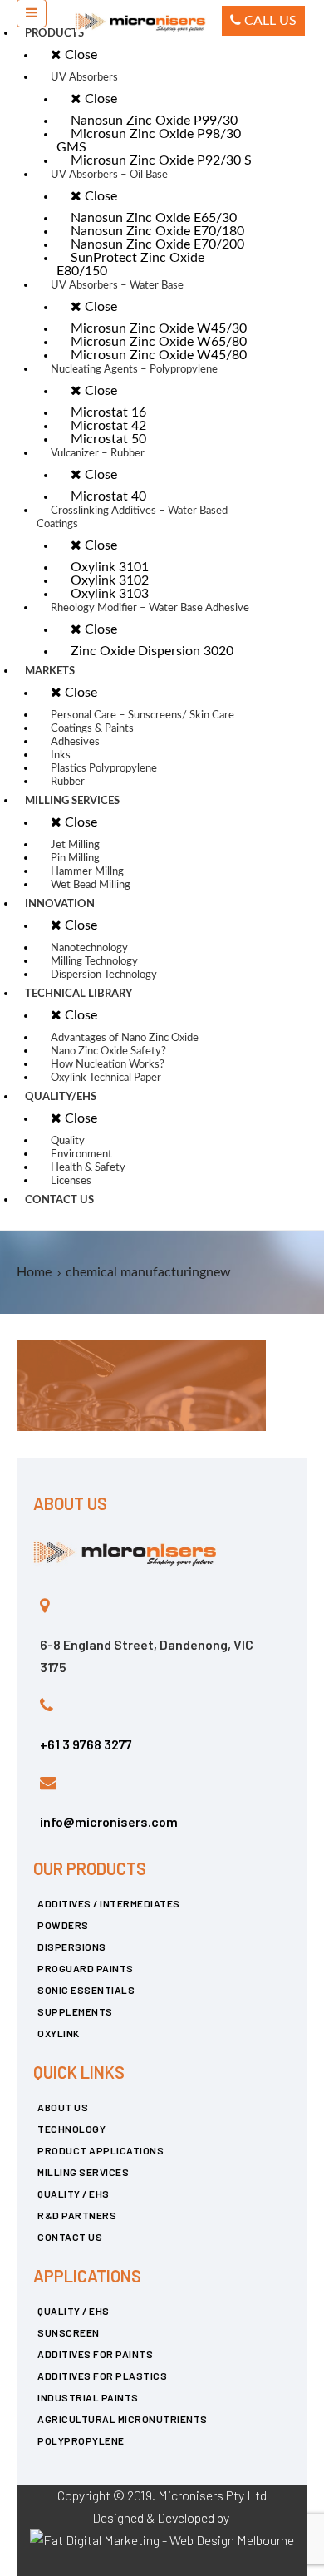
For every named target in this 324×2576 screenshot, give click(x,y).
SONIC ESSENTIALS (86, 1990)
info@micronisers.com (109, 1821)
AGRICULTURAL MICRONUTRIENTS (123, 2419)
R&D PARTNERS (77, 2215)
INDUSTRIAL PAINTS (88, 2397)
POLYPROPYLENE (81, 2440)
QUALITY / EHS (74, 2194)
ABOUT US (63, 2107)
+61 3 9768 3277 (86, 1744)
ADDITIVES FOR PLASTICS (102, 2376)
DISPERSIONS (72, 1947)
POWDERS (63, 1925)
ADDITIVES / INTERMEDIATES (109, 1903)
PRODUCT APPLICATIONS (101, 2150)
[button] (263, 21)
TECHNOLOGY (71, 2129)
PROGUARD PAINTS (86, 1968)
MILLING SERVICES (83, 2172)
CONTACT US (70, 2237)
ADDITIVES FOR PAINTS (95, 2354)
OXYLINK (59, 2033)
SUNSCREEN (69, 2332)
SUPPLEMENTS (75, 2011)
